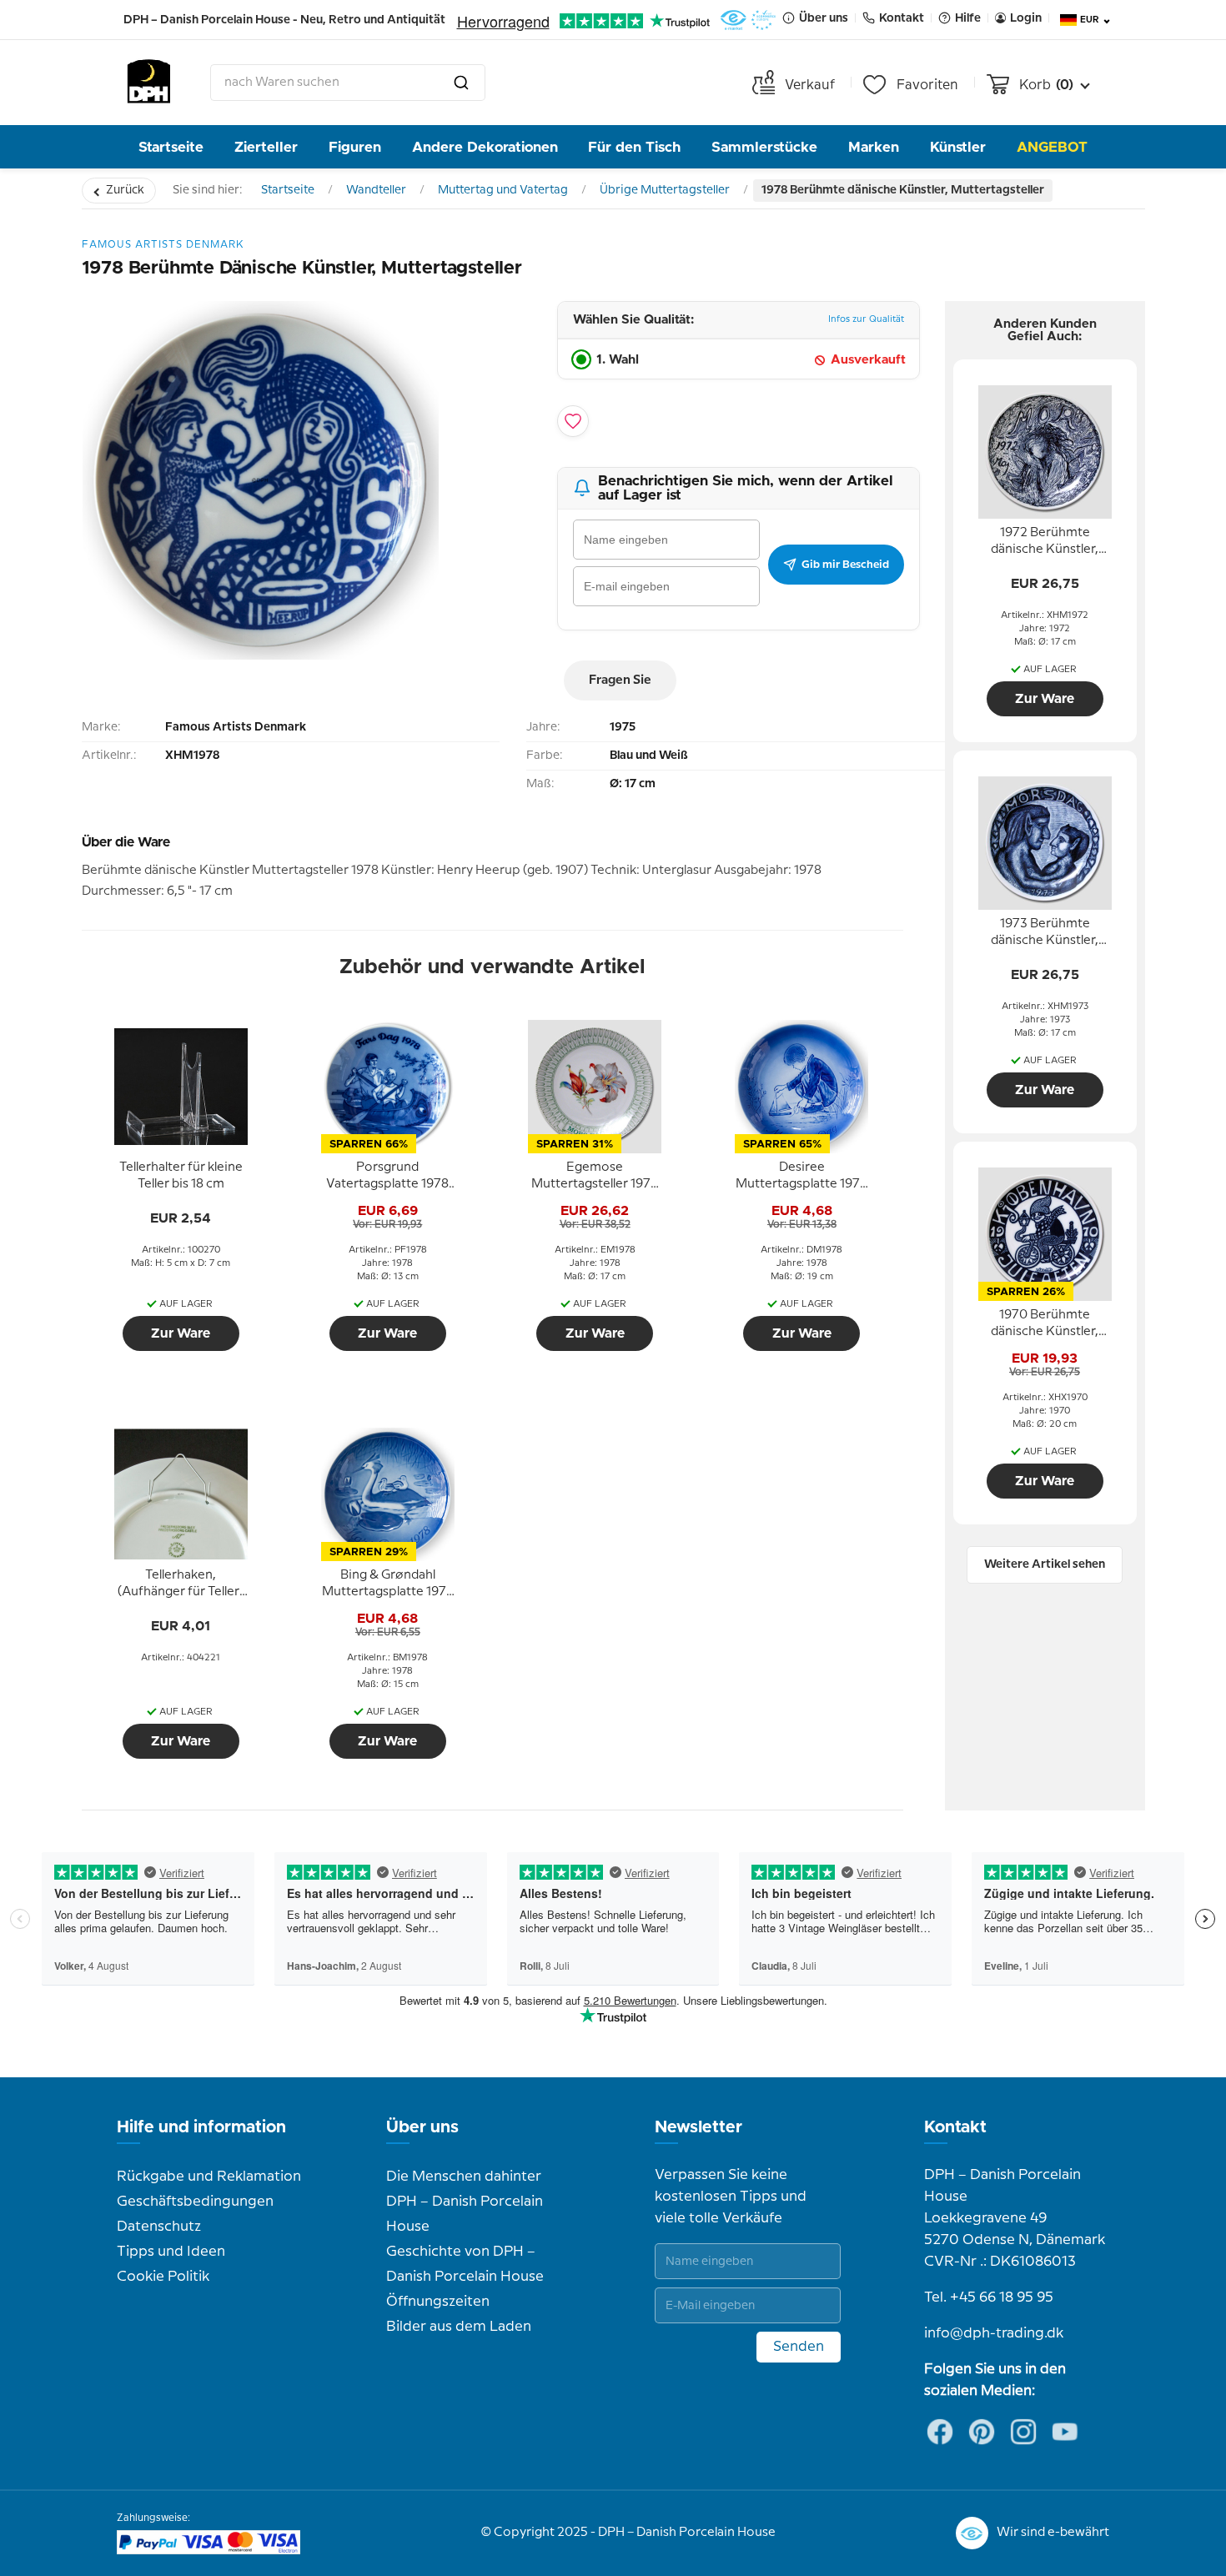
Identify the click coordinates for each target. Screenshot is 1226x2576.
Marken (874, 147)
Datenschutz (159, 2227)
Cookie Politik (163, 2277)
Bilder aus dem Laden (459, 2327)
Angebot (1052, 147)
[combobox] (348, 83)
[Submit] (461, 83)
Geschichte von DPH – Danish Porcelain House (465, 2264)
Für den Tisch (634, 147)
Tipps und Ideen (171, 2252)
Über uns (422, 2127)
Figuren (355, 147)
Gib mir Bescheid (845, 565)
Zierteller (266, 147)
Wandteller (376, 190)
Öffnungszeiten (438, 2302)
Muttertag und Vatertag (503, 190)
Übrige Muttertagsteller (665, 190)
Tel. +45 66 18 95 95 (989, 2297)
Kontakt (955, 2127)
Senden (799, 2347)
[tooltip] (181, 1177)
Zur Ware (181, 1333)
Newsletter (698, 2127)
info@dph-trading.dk (994, 2333)
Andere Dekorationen (485, 147)
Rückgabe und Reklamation (209, 2177)
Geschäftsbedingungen (195, 2202)
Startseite (171, 147)
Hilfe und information (201, 2127)
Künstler (958, 147)
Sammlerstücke (764, 147)
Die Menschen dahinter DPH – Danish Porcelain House (465, 2202)
